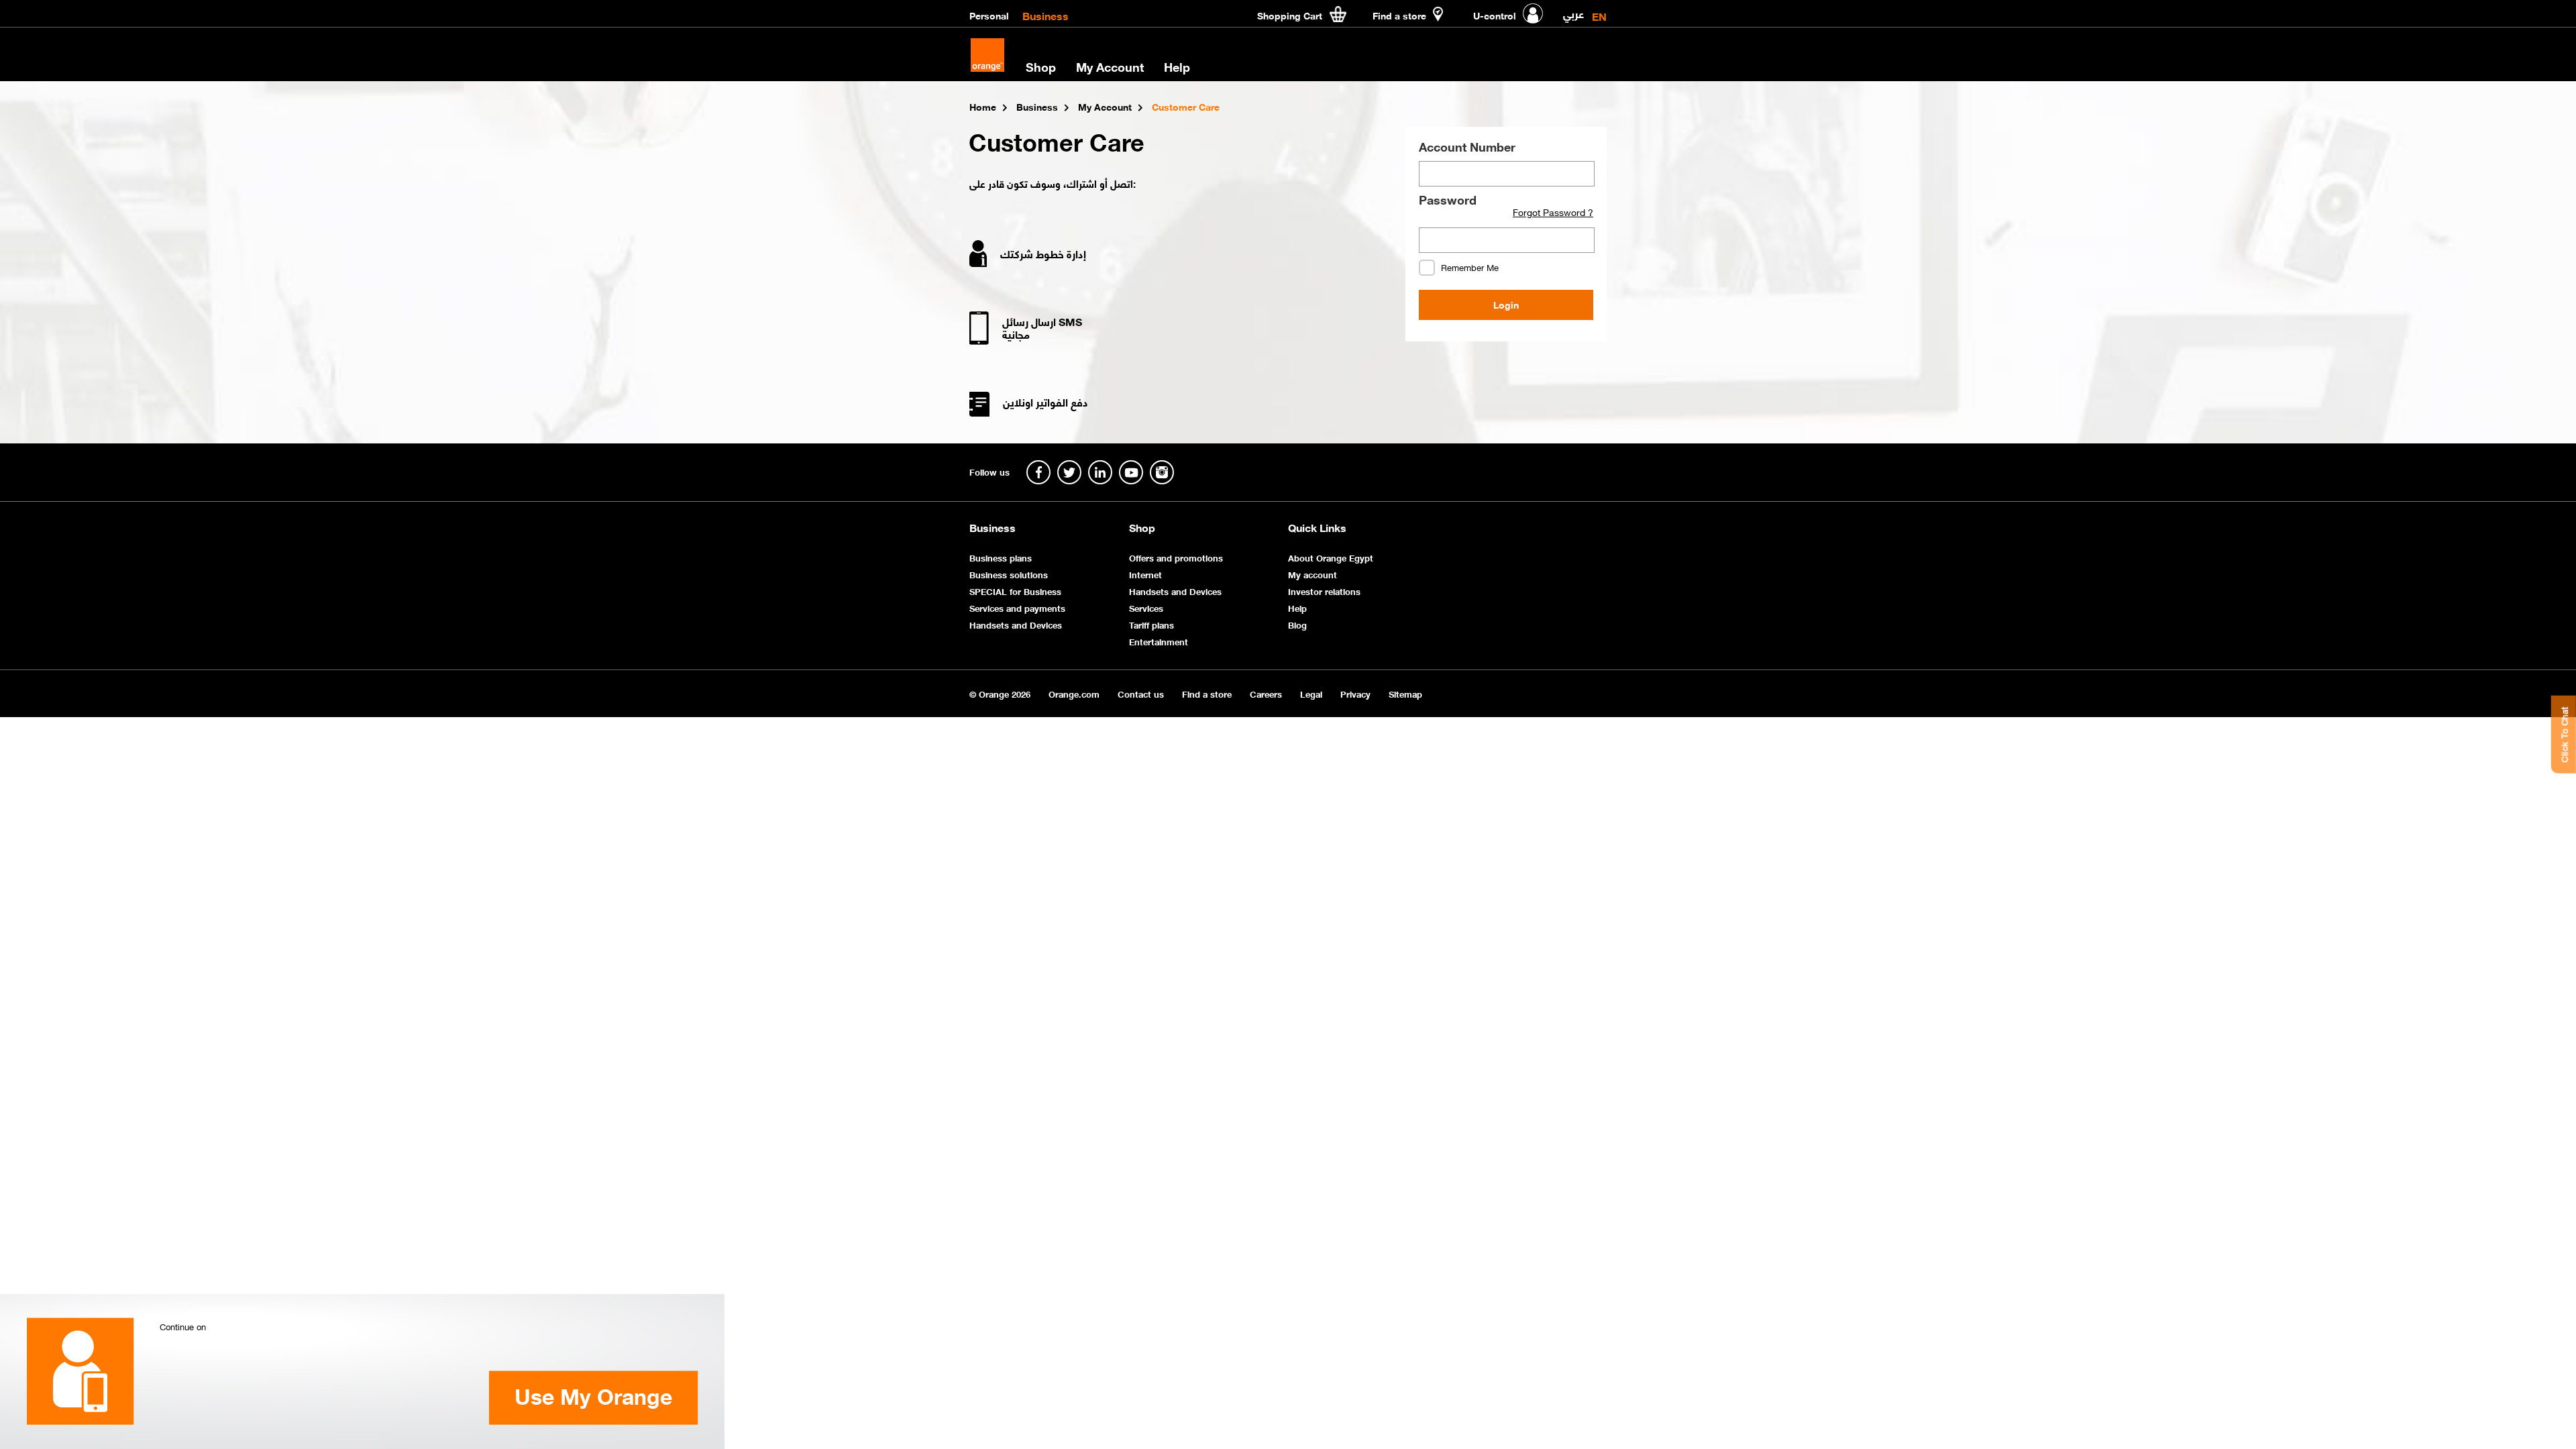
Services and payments (1017, 607)
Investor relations (1324, 591)
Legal (1311, 693)
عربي (1573, 11)
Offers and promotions (1176, 557)
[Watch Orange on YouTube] (1131, 472)
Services (1146, 607)
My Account (1110, 66)
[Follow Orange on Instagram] (1162, 472)
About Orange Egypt (1331, 557)
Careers (1266, 693)
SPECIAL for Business (1015, 591)
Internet (1145, 574)
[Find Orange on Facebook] (1038, 472)
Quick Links (1317, 527)
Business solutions (1009, 574)
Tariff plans (1151, 624)
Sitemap (1405, 693)
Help (1297, 607)
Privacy (1355, 693)
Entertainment (1159, 641)
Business (1045, 15)
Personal (989, 15)
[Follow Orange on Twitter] (1069, 472)
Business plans (1001, 557)
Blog (1297, 624)
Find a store (1207, 693)
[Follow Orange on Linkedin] (1100, 472)
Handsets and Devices (1016, 624)
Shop (1142, 527)
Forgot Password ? (1553, 212)
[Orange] (987, 55)
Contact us (1141, 693)
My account (1312, 574)
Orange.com (1074, 693)
